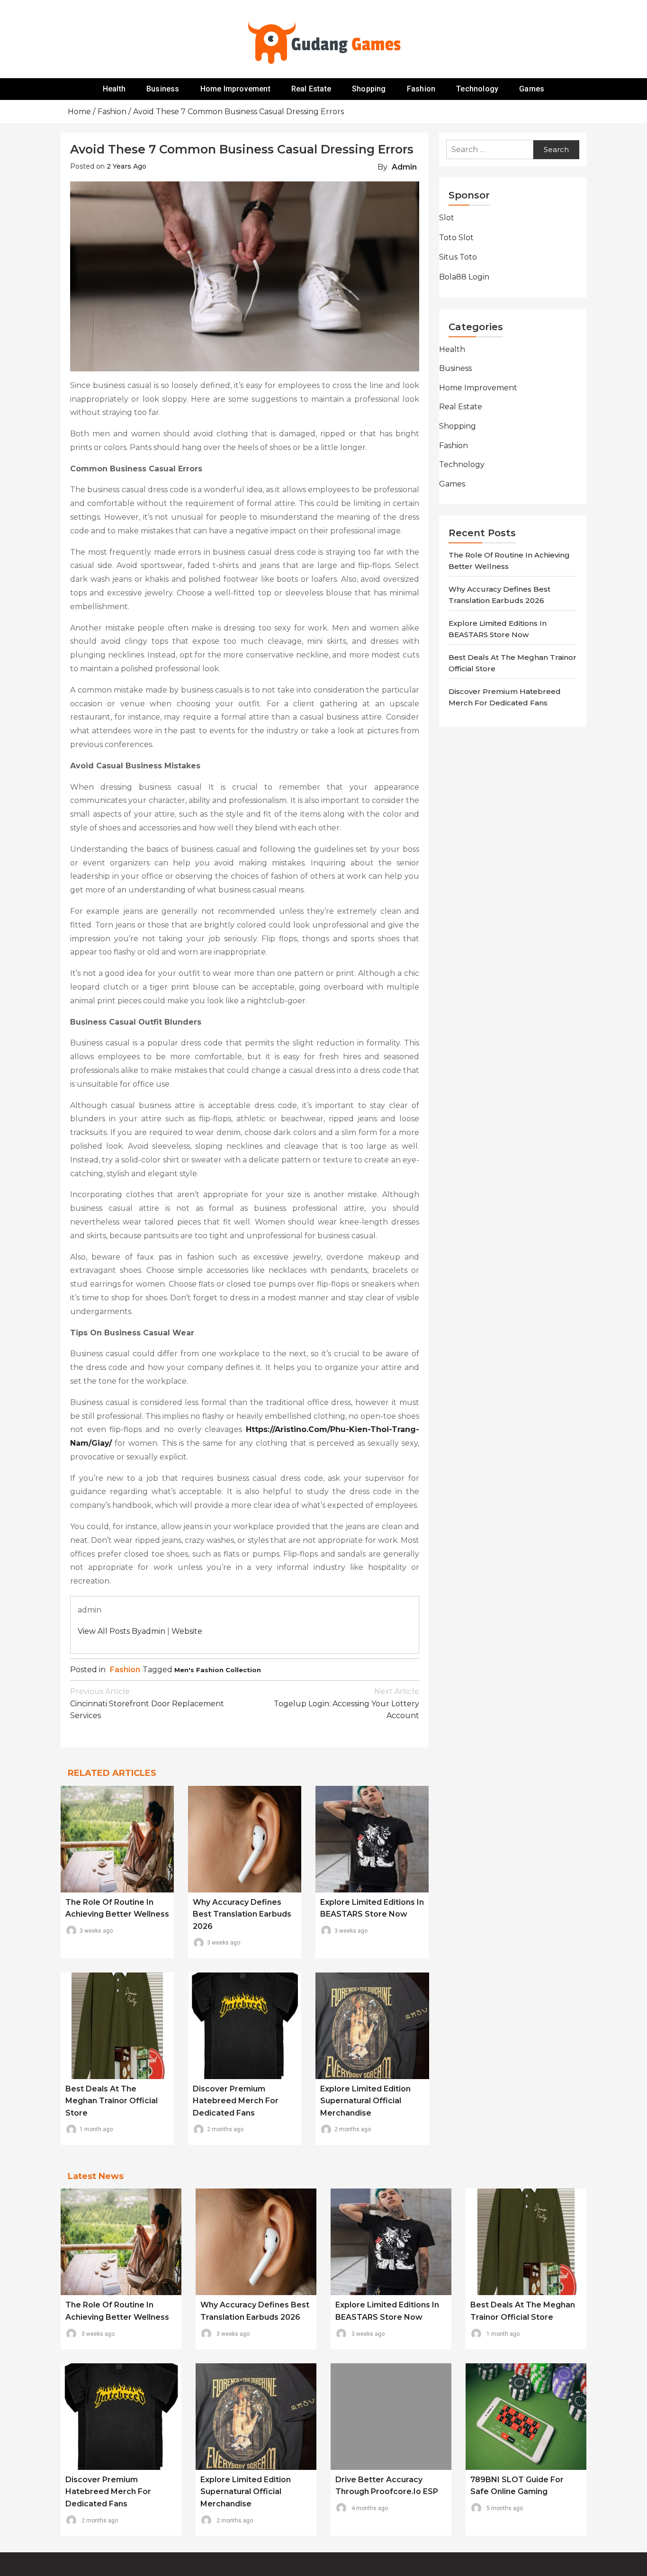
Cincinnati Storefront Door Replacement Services (147, 1703)
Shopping (369, 89)
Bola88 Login (464, 277)
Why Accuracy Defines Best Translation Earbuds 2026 (242, 1914)
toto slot (456, 238)
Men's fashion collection (218, 1670)
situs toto (458, 257)
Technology (477, 89)
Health (114, 89)
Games (532, 89)
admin (404, 167)
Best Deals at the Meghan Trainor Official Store (112, 2101)
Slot (447, 218)
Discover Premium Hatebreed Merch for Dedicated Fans (236, 2101)
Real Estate (311, 89)
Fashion (421, 89)
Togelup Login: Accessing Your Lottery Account (346, 1703)
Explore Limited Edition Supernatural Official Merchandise (365, 2101)
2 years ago (126, 166)
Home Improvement (235, 89)
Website (187, 1631)
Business (163, 89)
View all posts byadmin (121, 1631)
